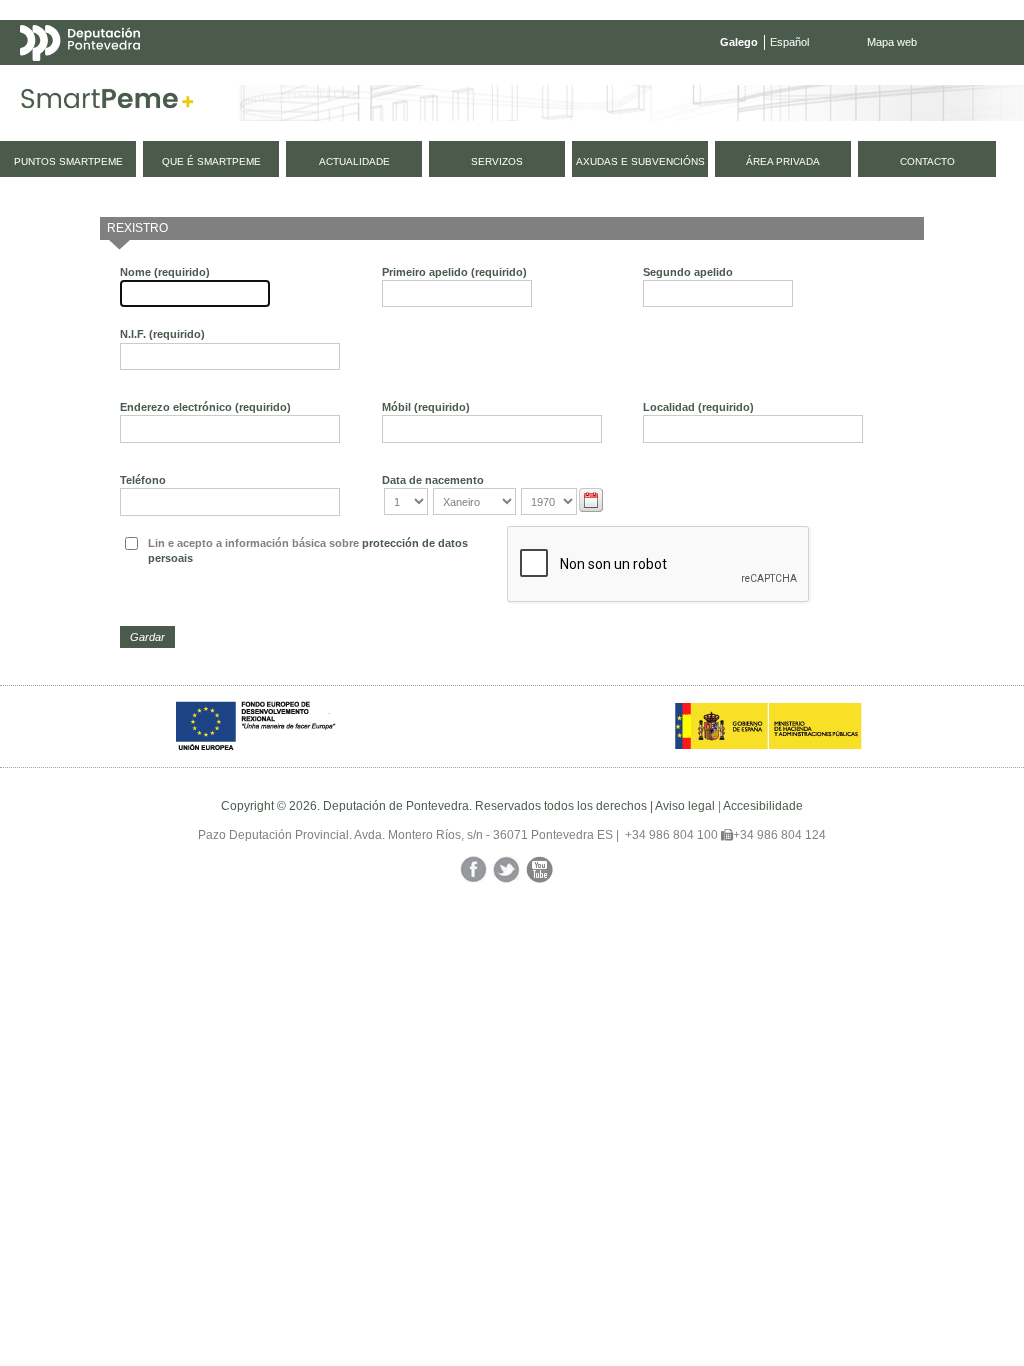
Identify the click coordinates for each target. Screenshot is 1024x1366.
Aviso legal (685, 806)
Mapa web (892, 42)
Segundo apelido (688, 272)
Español (789, 42)
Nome (165, 272)
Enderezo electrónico (205, 407)
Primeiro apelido (454, 272)
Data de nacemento (433, 480)
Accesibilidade (763, 806)
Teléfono (143, 480)
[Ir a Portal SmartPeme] (107, 103)
